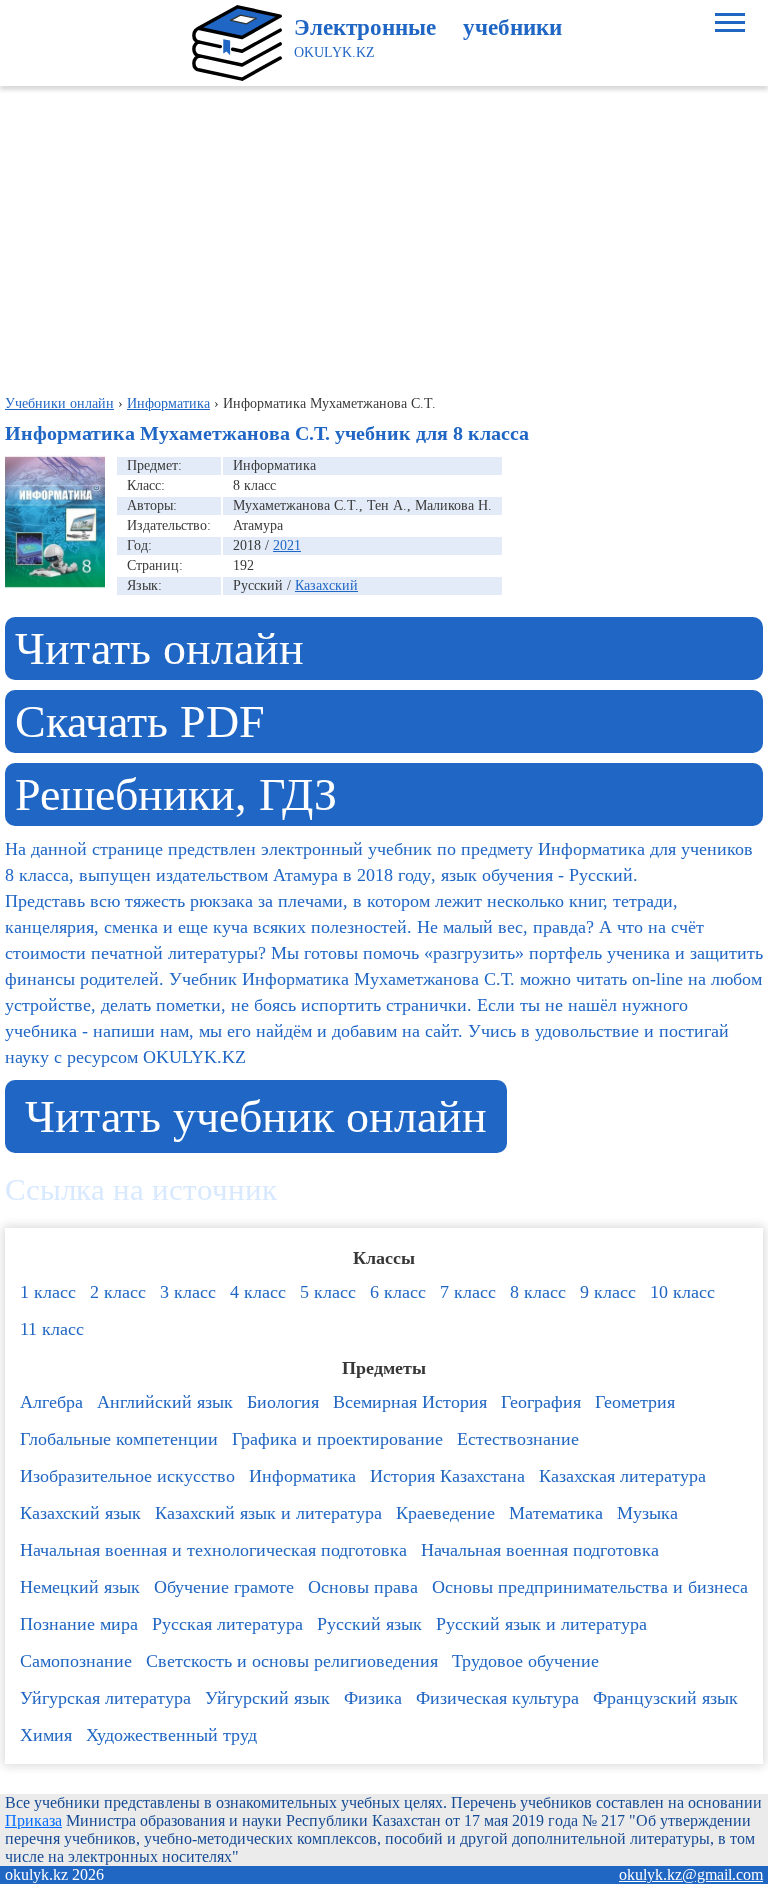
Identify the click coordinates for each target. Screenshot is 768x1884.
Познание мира (79, 1624)
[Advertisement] (384, 236)
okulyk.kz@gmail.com (691, 1874)
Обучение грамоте (224, 1587)
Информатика (302, 1476)
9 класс (608, 1292)
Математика (556, 1513)
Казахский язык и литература (268, 1513)
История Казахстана (447, 1476)
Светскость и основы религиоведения (292, 1661)
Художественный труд (171, 1735)
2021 (287, 545)
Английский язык (165, 1402)
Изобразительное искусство (127, 1476)
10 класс (682, 1292)
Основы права (363, 1587)
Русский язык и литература (541, 1624)
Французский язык (665, 1698)
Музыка (647, 1513)
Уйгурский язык (267, 1698)
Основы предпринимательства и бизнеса (590, 1587)
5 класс (328, 1292)
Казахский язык (80, 1513)
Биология (283, 1402)
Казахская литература (622, 1476)
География (541, 1402)
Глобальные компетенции (119, 1439)
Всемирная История (410, 1402)
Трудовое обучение (525, 1661)
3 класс (188, 1292)
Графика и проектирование (337, 1439)
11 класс (52, 1329)
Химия (46, 1735)
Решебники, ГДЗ (176, 794)
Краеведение (445, 1513)
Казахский (326, 585)
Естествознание (518, 1439)
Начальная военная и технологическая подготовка (213, 1550)
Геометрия (635, 1402)
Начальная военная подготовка (540, 1550)
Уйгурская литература (105, 1698)
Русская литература (227, 1624)
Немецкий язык (80, 1587)
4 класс (258, 1292)
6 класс (398, 1292)
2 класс (118, 1292)
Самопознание (76, 1661)
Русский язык (369, 1624)
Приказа (33, 1820)
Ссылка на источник (141, 1190)
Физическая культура (497, 1698)
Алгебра (51, 1402)
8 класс (538, 1292)
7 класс (468, 1292)
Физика (373, 1698)
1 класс (48, 1292)
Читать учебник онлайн (256, 1116)
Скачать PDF (140, 721)
